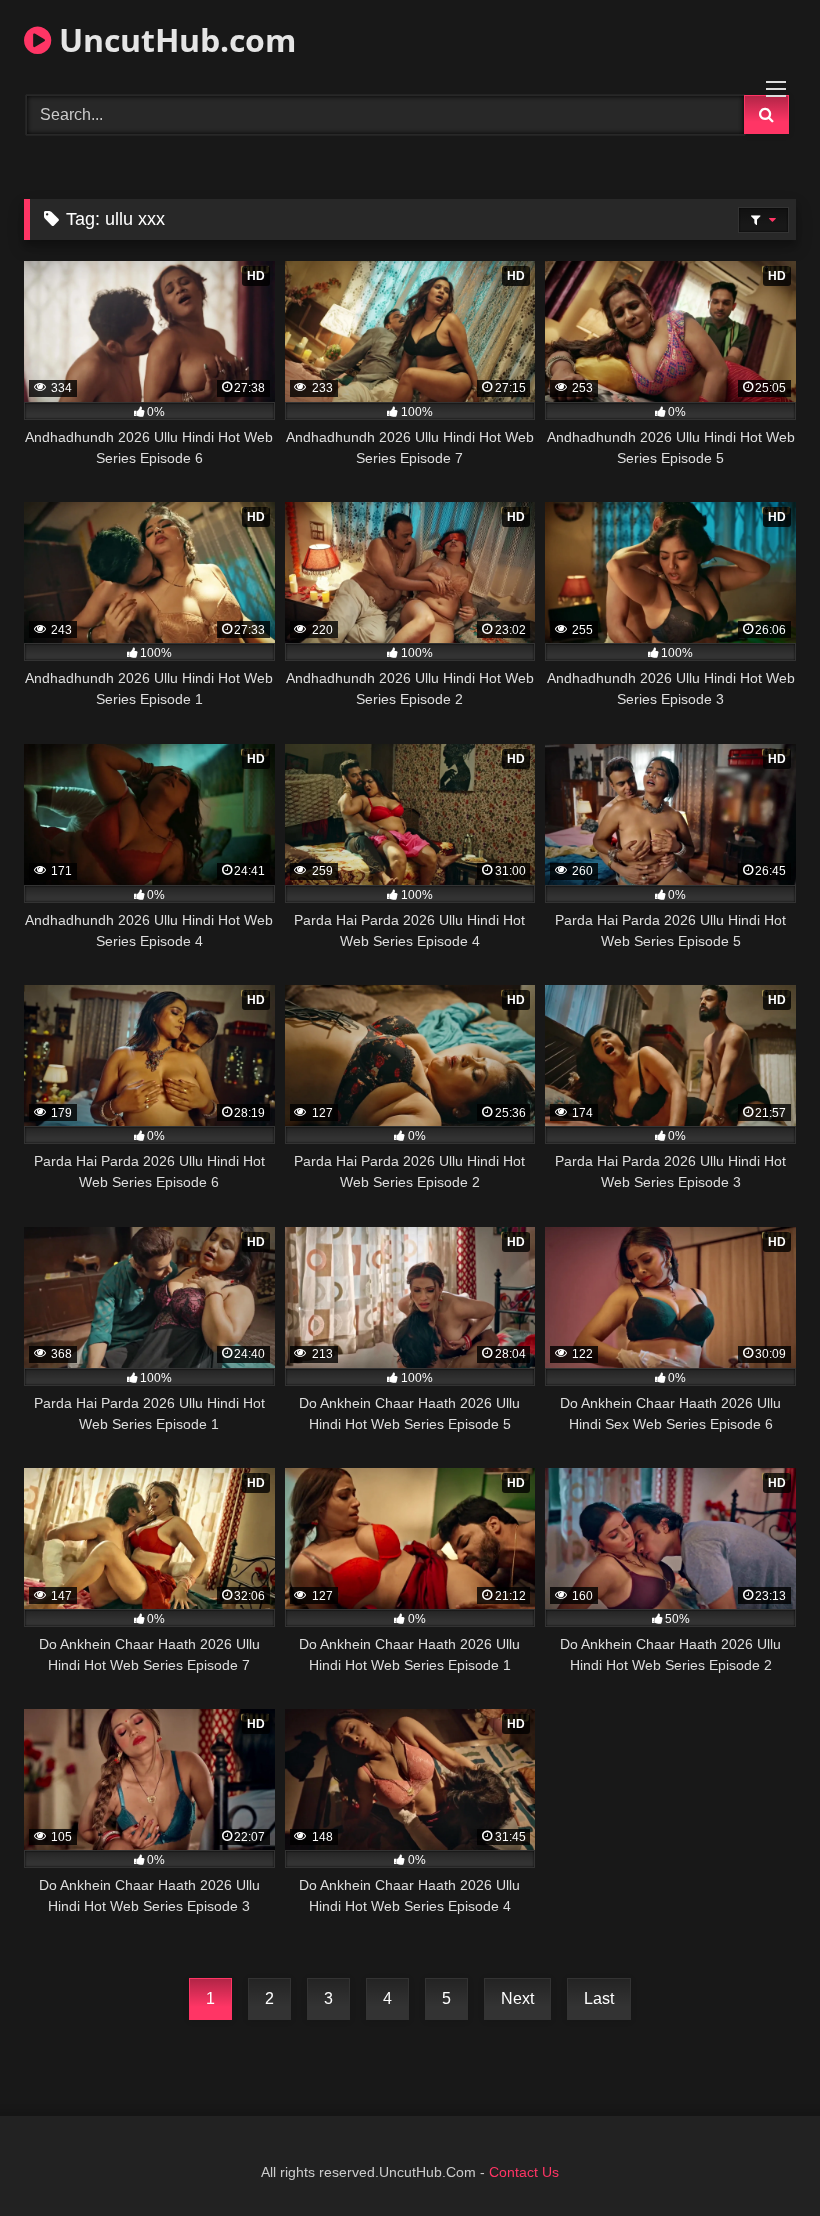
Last (599, 1998)
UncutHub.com (173, 39)
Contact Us (524, 2172)
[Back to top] (758, 2156)
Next (517, 1998)
